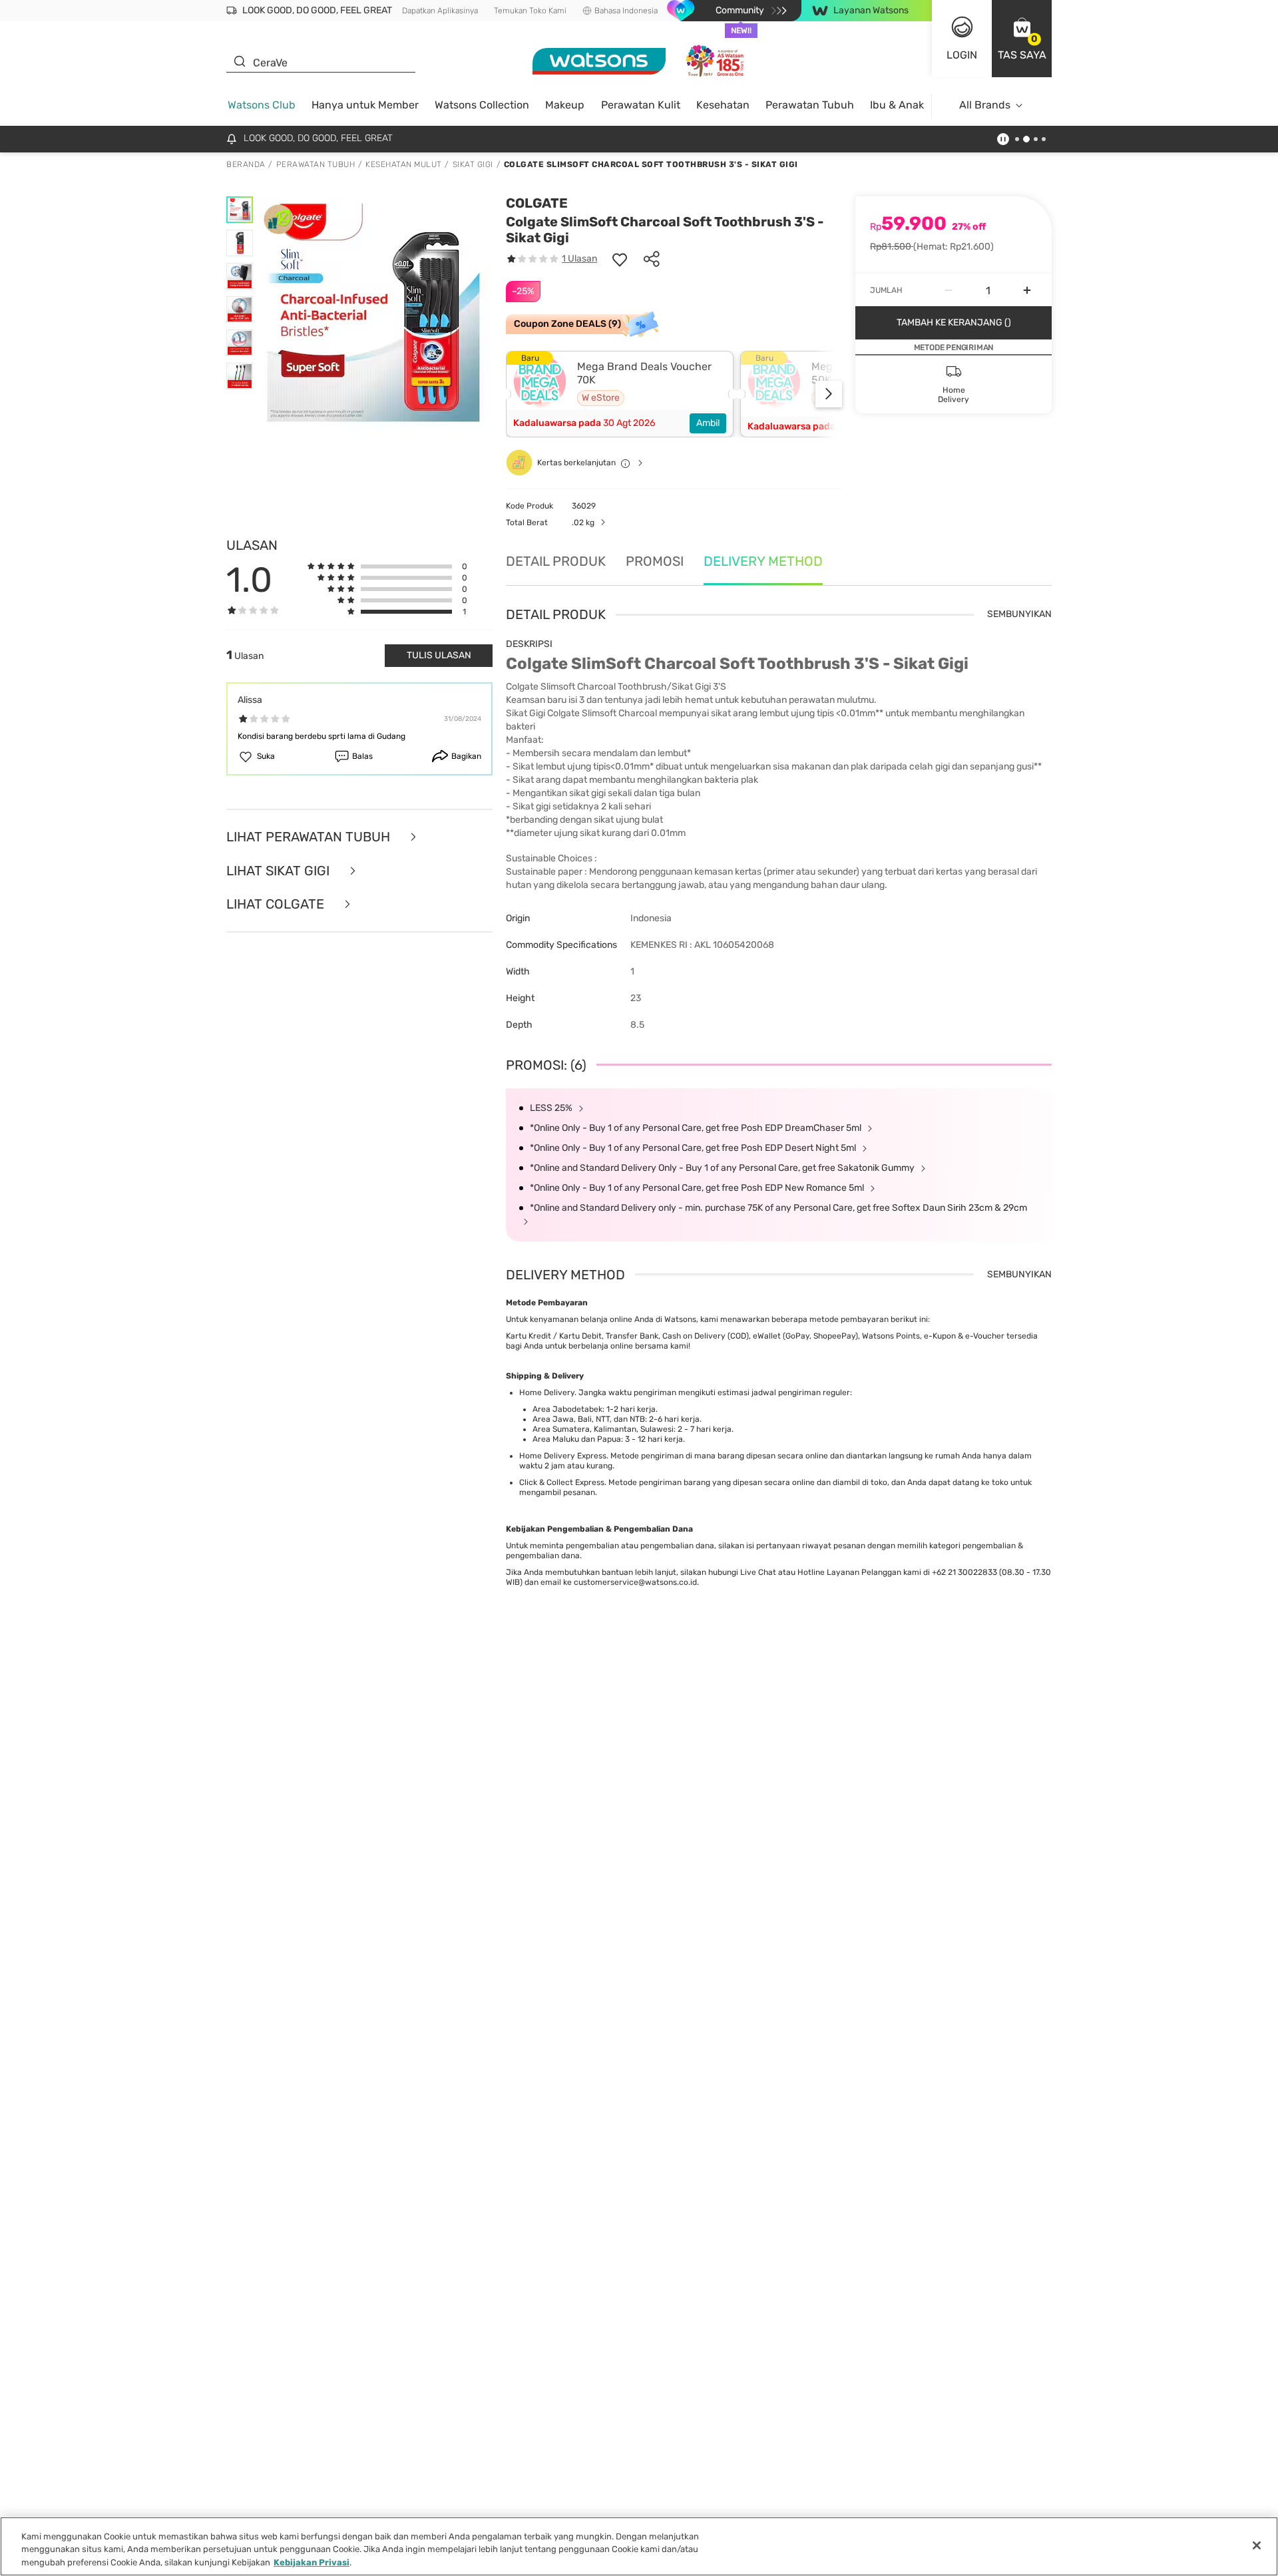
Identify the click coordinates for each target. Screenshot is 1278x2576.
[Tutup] (1257, 2545)
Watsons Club (262, 105)
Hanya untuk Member (365, 105)
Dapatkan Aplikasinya (440, 11)
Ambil (708, 423)
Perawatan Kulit (641, 105)
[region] (639, 2546)
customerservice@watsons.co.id (635, 1582)
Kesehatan (723, 105)
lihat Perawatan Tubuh (310, 837)
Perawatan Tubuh (810, 105)
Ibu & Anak (897, 105)
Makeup (565, 105)
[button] (1022, 39)
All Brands (985, 105)
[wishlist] (620, 259)
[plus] (1027, 290)
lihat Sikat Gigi (280, 871)
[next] (829, 394)
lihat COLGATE (277, 904)
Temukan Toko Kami (530, 11)
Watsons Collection (482, 105)
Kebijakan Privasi (312, 2562)
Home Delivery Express (563, 1456)
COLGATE (537, 203)
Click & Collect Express (562, 1482)
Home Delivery (547, 1393)
